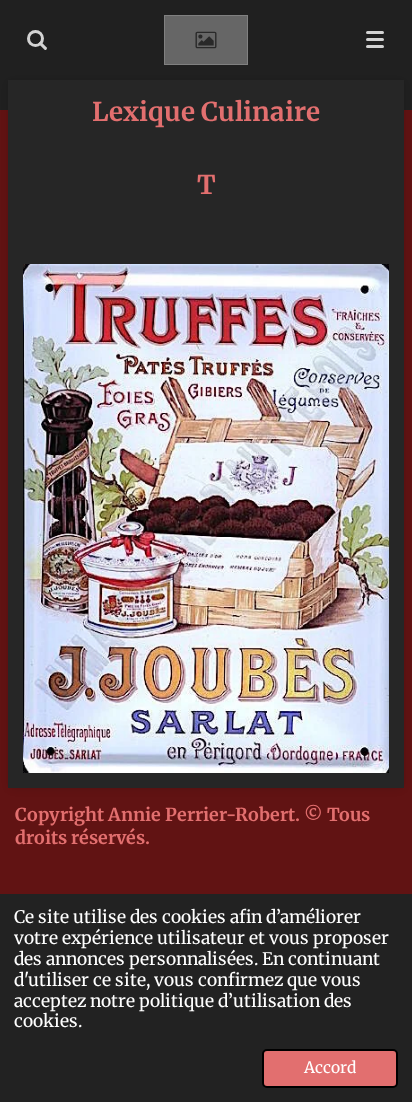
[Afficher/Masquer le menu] (375, 40)
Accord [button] (330, 1067)
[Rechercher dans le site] (37, 40)
